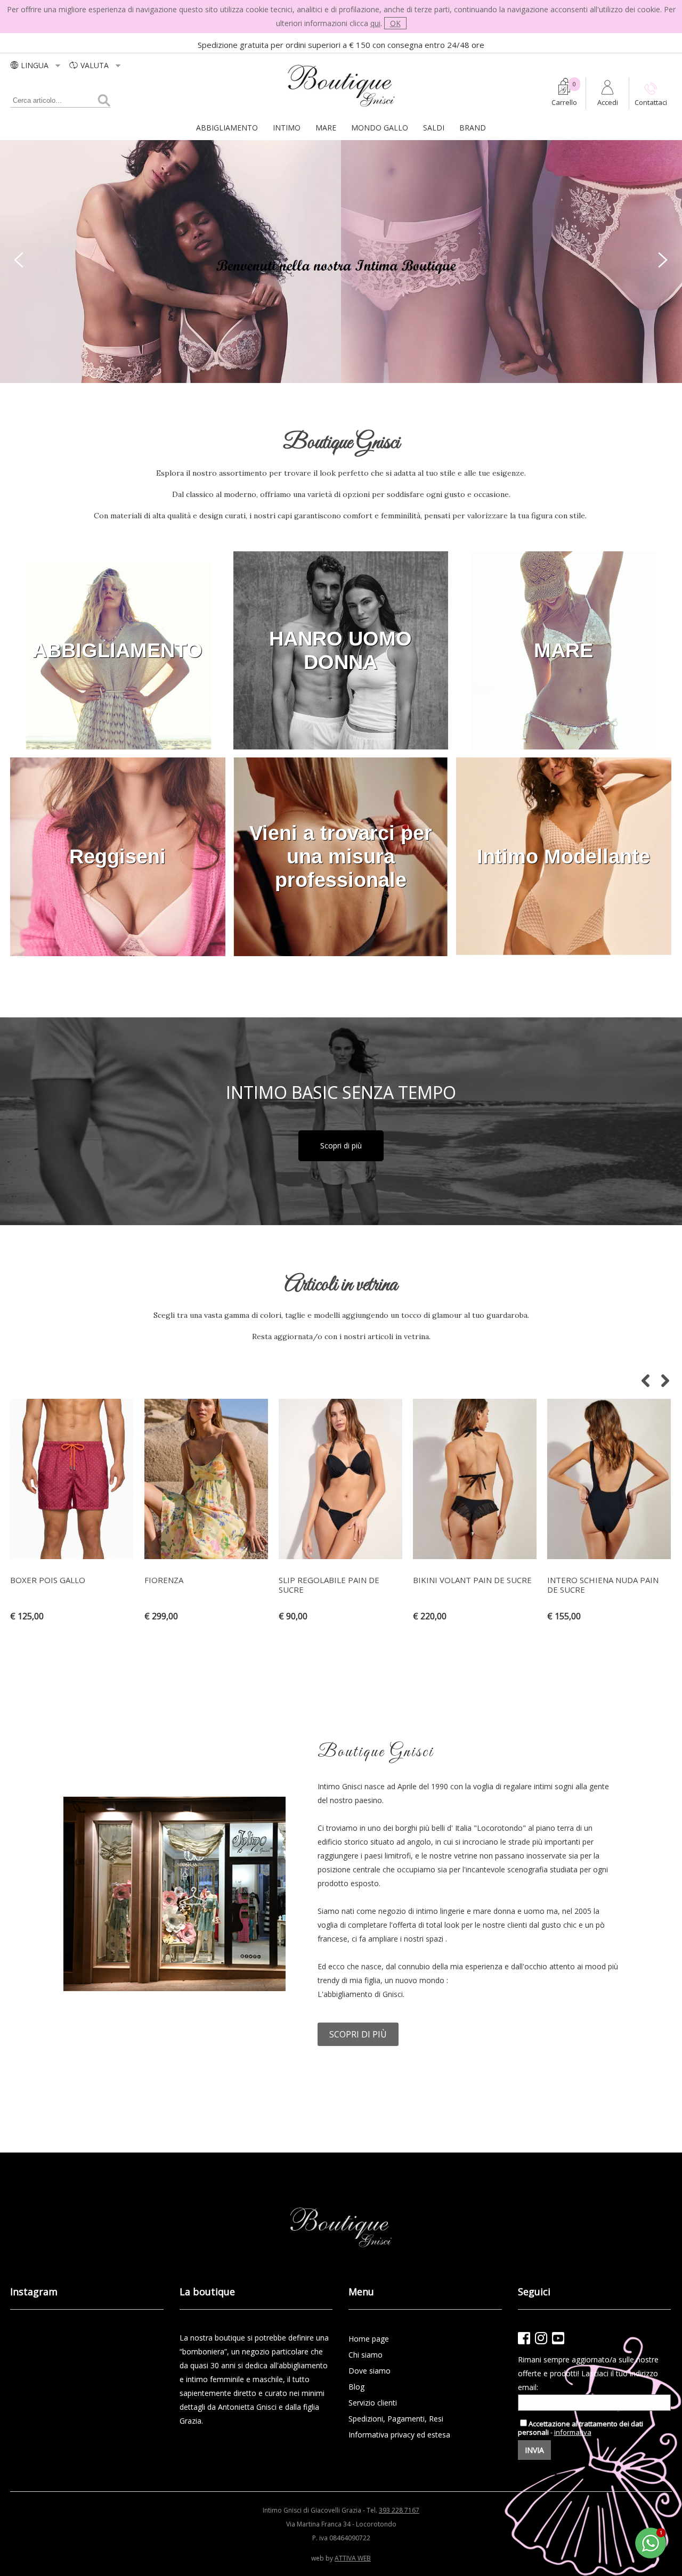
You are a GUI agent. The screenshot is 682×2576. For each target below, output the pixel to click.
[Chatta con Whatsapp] (651, 2557)
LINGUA (36, 65)
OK (395, 23)
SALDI (434, 128)
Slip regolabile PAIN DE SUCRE (329, 1585)
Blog (356, 2387)
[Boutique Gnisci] (341, 107)
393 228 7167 (399, 2510)
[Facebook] (524, 2338)
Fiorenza (164, 1580)
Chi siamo (366, 2355)
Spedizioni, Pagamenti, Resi (396, 2419)
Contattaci (651, 102)
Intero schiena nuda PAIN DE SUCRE (603, 1585)
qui (375, 23)
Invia (534, 2450)
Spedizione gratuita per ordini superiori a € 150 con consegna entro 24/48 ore (341, 45)
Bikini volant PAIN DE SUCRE (472, 1580)
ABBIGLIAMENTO (227, 128)
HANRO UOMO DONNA (340, 650)
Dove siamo (370, 2371)
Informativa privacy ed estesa (399, 2435)
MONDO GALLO (380, 128)
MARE (326, 128)
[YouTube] (558, 2338)
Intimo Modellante (563, 857)
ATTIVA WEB (353, 2558)
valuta (96, 65)
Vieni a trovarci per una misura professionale (341, 857)
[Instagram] (541, 2338)
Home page (369, 2339)
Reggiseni (117, 857)
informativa (573, 2432)
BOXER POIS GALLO (48, 1580)
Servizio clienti (373, 2403)
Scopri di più (341, 1146)
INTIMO (287, 128)
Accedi (608, 102)
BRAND (473, 128)
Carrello (564, 102)
